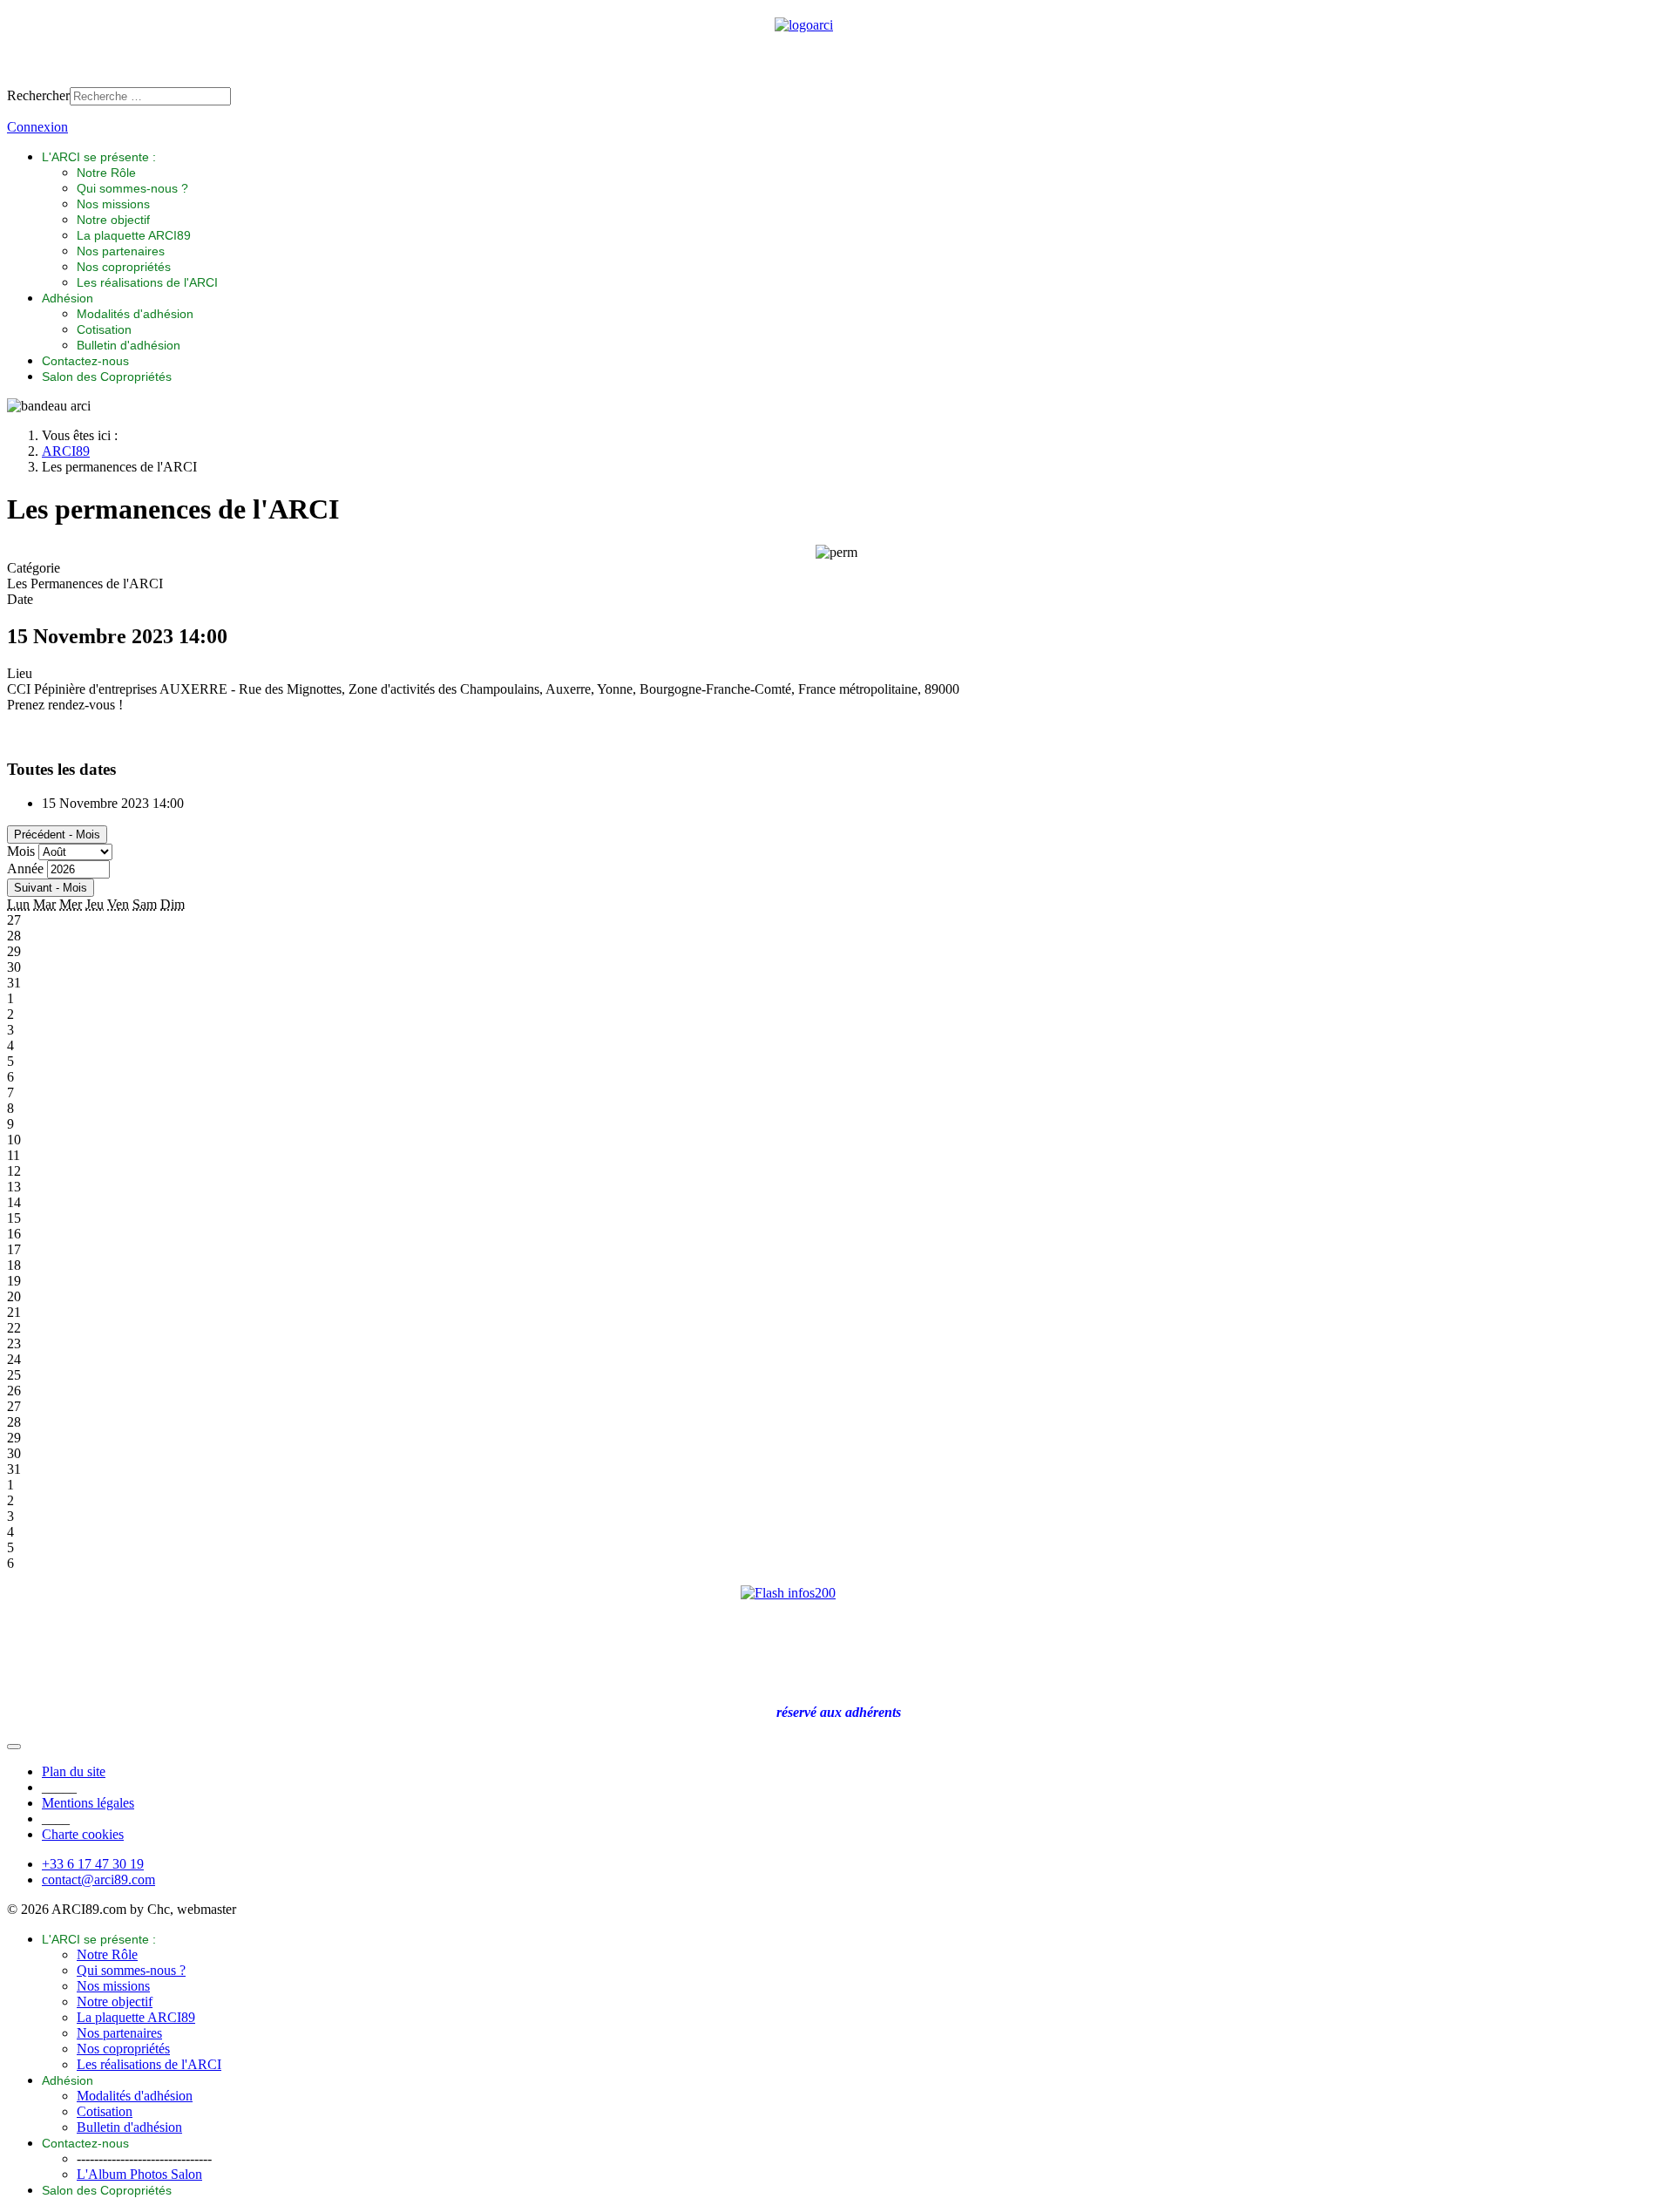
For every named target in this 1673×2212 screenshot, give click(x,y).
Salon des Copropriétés (107, 377)
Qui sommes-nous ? (132, 188)
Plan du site (74, 1771)
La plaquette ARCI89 (134, 235)
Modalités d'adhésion (135, 314)
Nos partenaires (121, 251)
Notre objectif (113, 220)
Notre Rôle (106, 173)
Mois (21, 851)
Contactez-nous (85, 361)
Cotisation (104, 329)
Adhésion (68, 298)
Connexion (37, 127)
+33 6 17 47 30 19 (93, 1864)
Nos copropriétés (124, 267)
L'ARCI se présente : (99, 157)
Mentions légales (88, 1803)
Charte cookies (83, 1834)
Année (25, 869)
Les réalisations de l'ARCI (147, 282)
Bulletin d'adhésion (129, 345)
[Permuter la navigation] (14, 1747)
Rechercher (38, 95)
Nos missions (113, 204)
